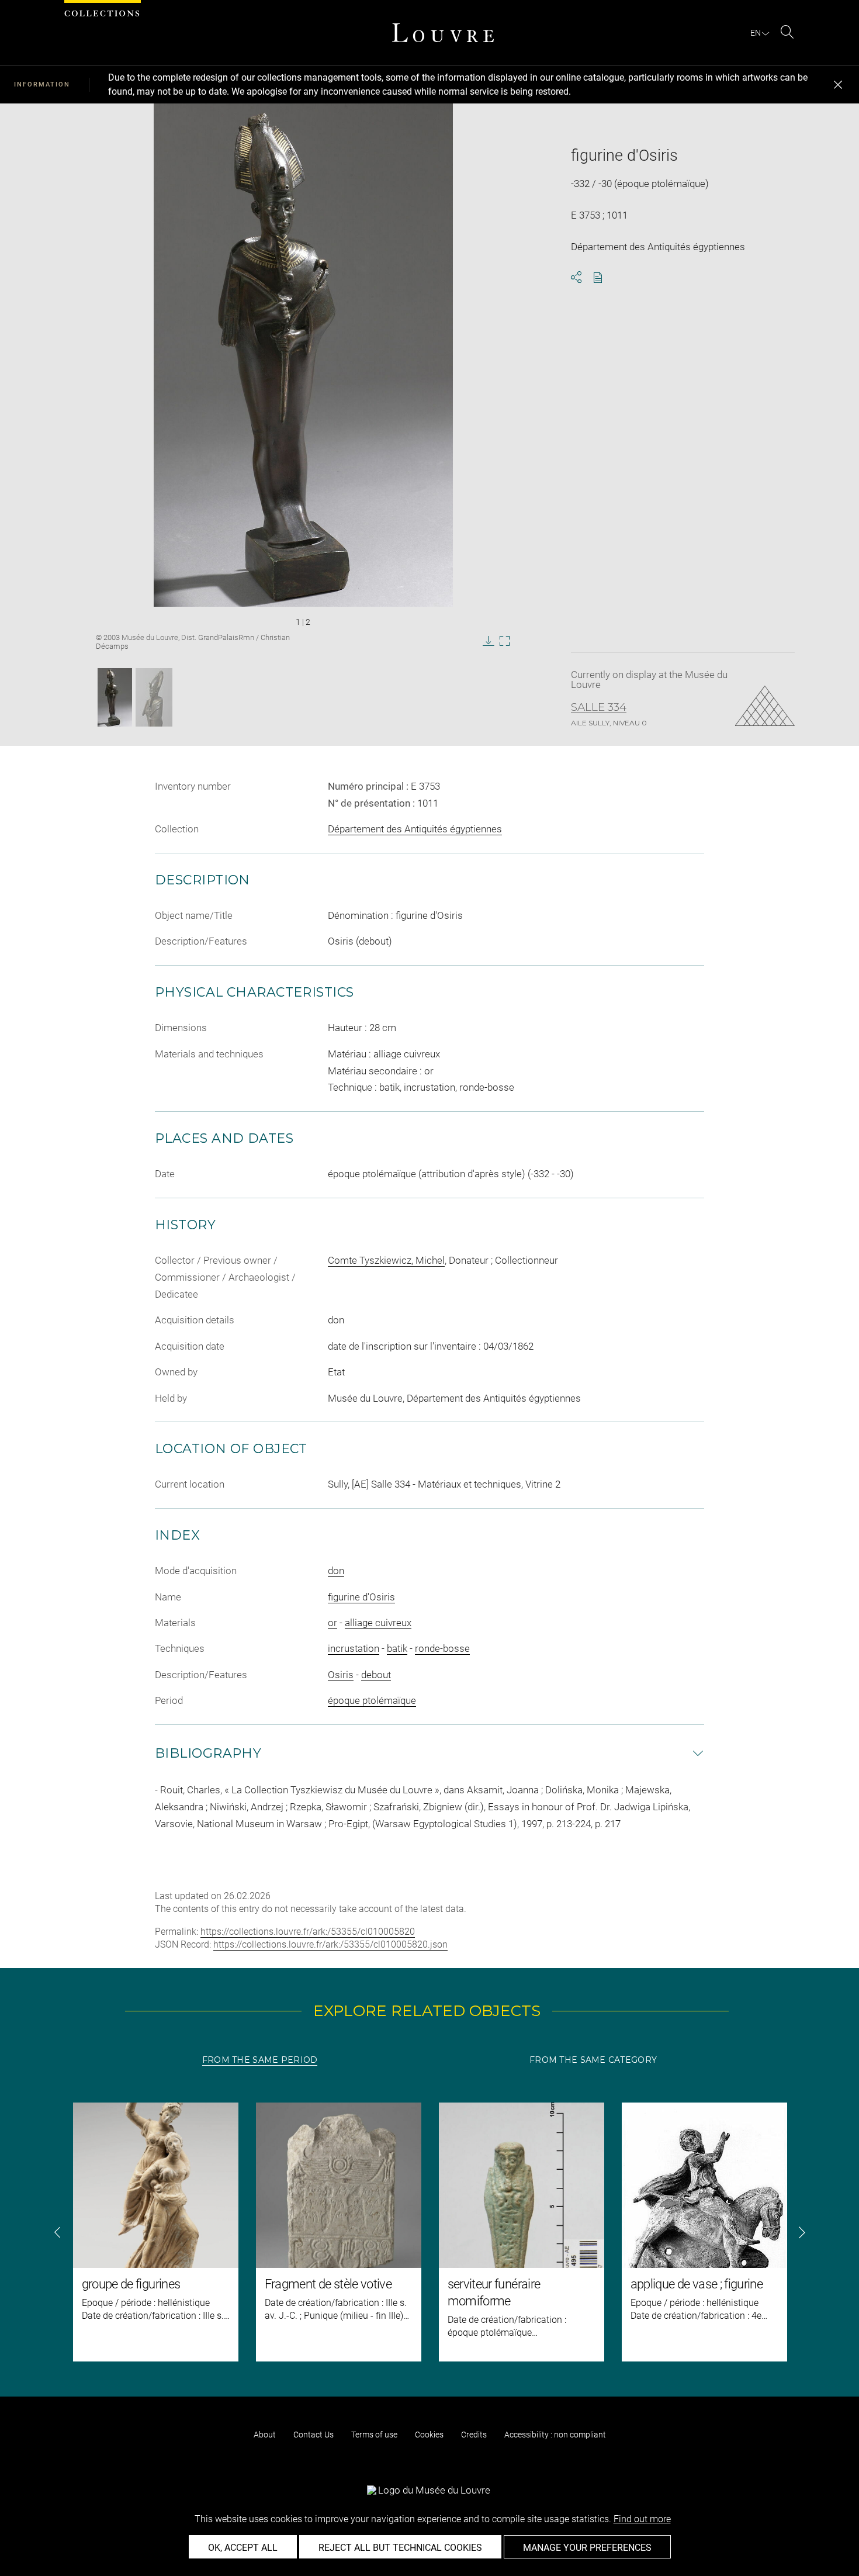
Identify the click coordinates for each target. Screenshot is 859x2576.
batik (397, 1648)
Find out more (642, 2519)
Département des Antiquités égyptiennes (415, 829)
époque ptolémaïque (372, 1700)
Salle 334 (599, 707)
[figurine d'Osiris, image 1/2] (115, 697)
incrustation (354, 1648)
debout (376, 1675)
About (265, 2435)
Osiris (341, 1675)
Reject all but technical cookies (400, 2548)
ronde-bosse (442, 1648)
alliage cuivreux (378, 1623)
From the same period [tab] (260, 2060)
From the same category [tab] (593, 2060)
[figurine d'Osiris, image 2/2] (154, 697)
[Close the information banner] (838, 85)
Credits (474, 2435)
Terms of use (374, 2435)
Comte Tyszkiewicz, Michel (386, 1260)
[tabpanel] (430, 2232)
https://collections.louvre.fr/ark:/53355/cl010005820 (308, 1932)
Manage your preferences (587, 2548)
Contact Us (314, 2435)
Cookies (429, 2435)
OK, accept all (243, 2548)
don (336, 1571)
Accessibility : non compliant (555, 2435)
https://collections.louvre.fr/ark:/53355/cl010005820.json (330, 1944)
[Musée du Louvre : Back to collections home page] (443, 33)
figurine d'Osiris (361, 1597)
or (332, 1623)
